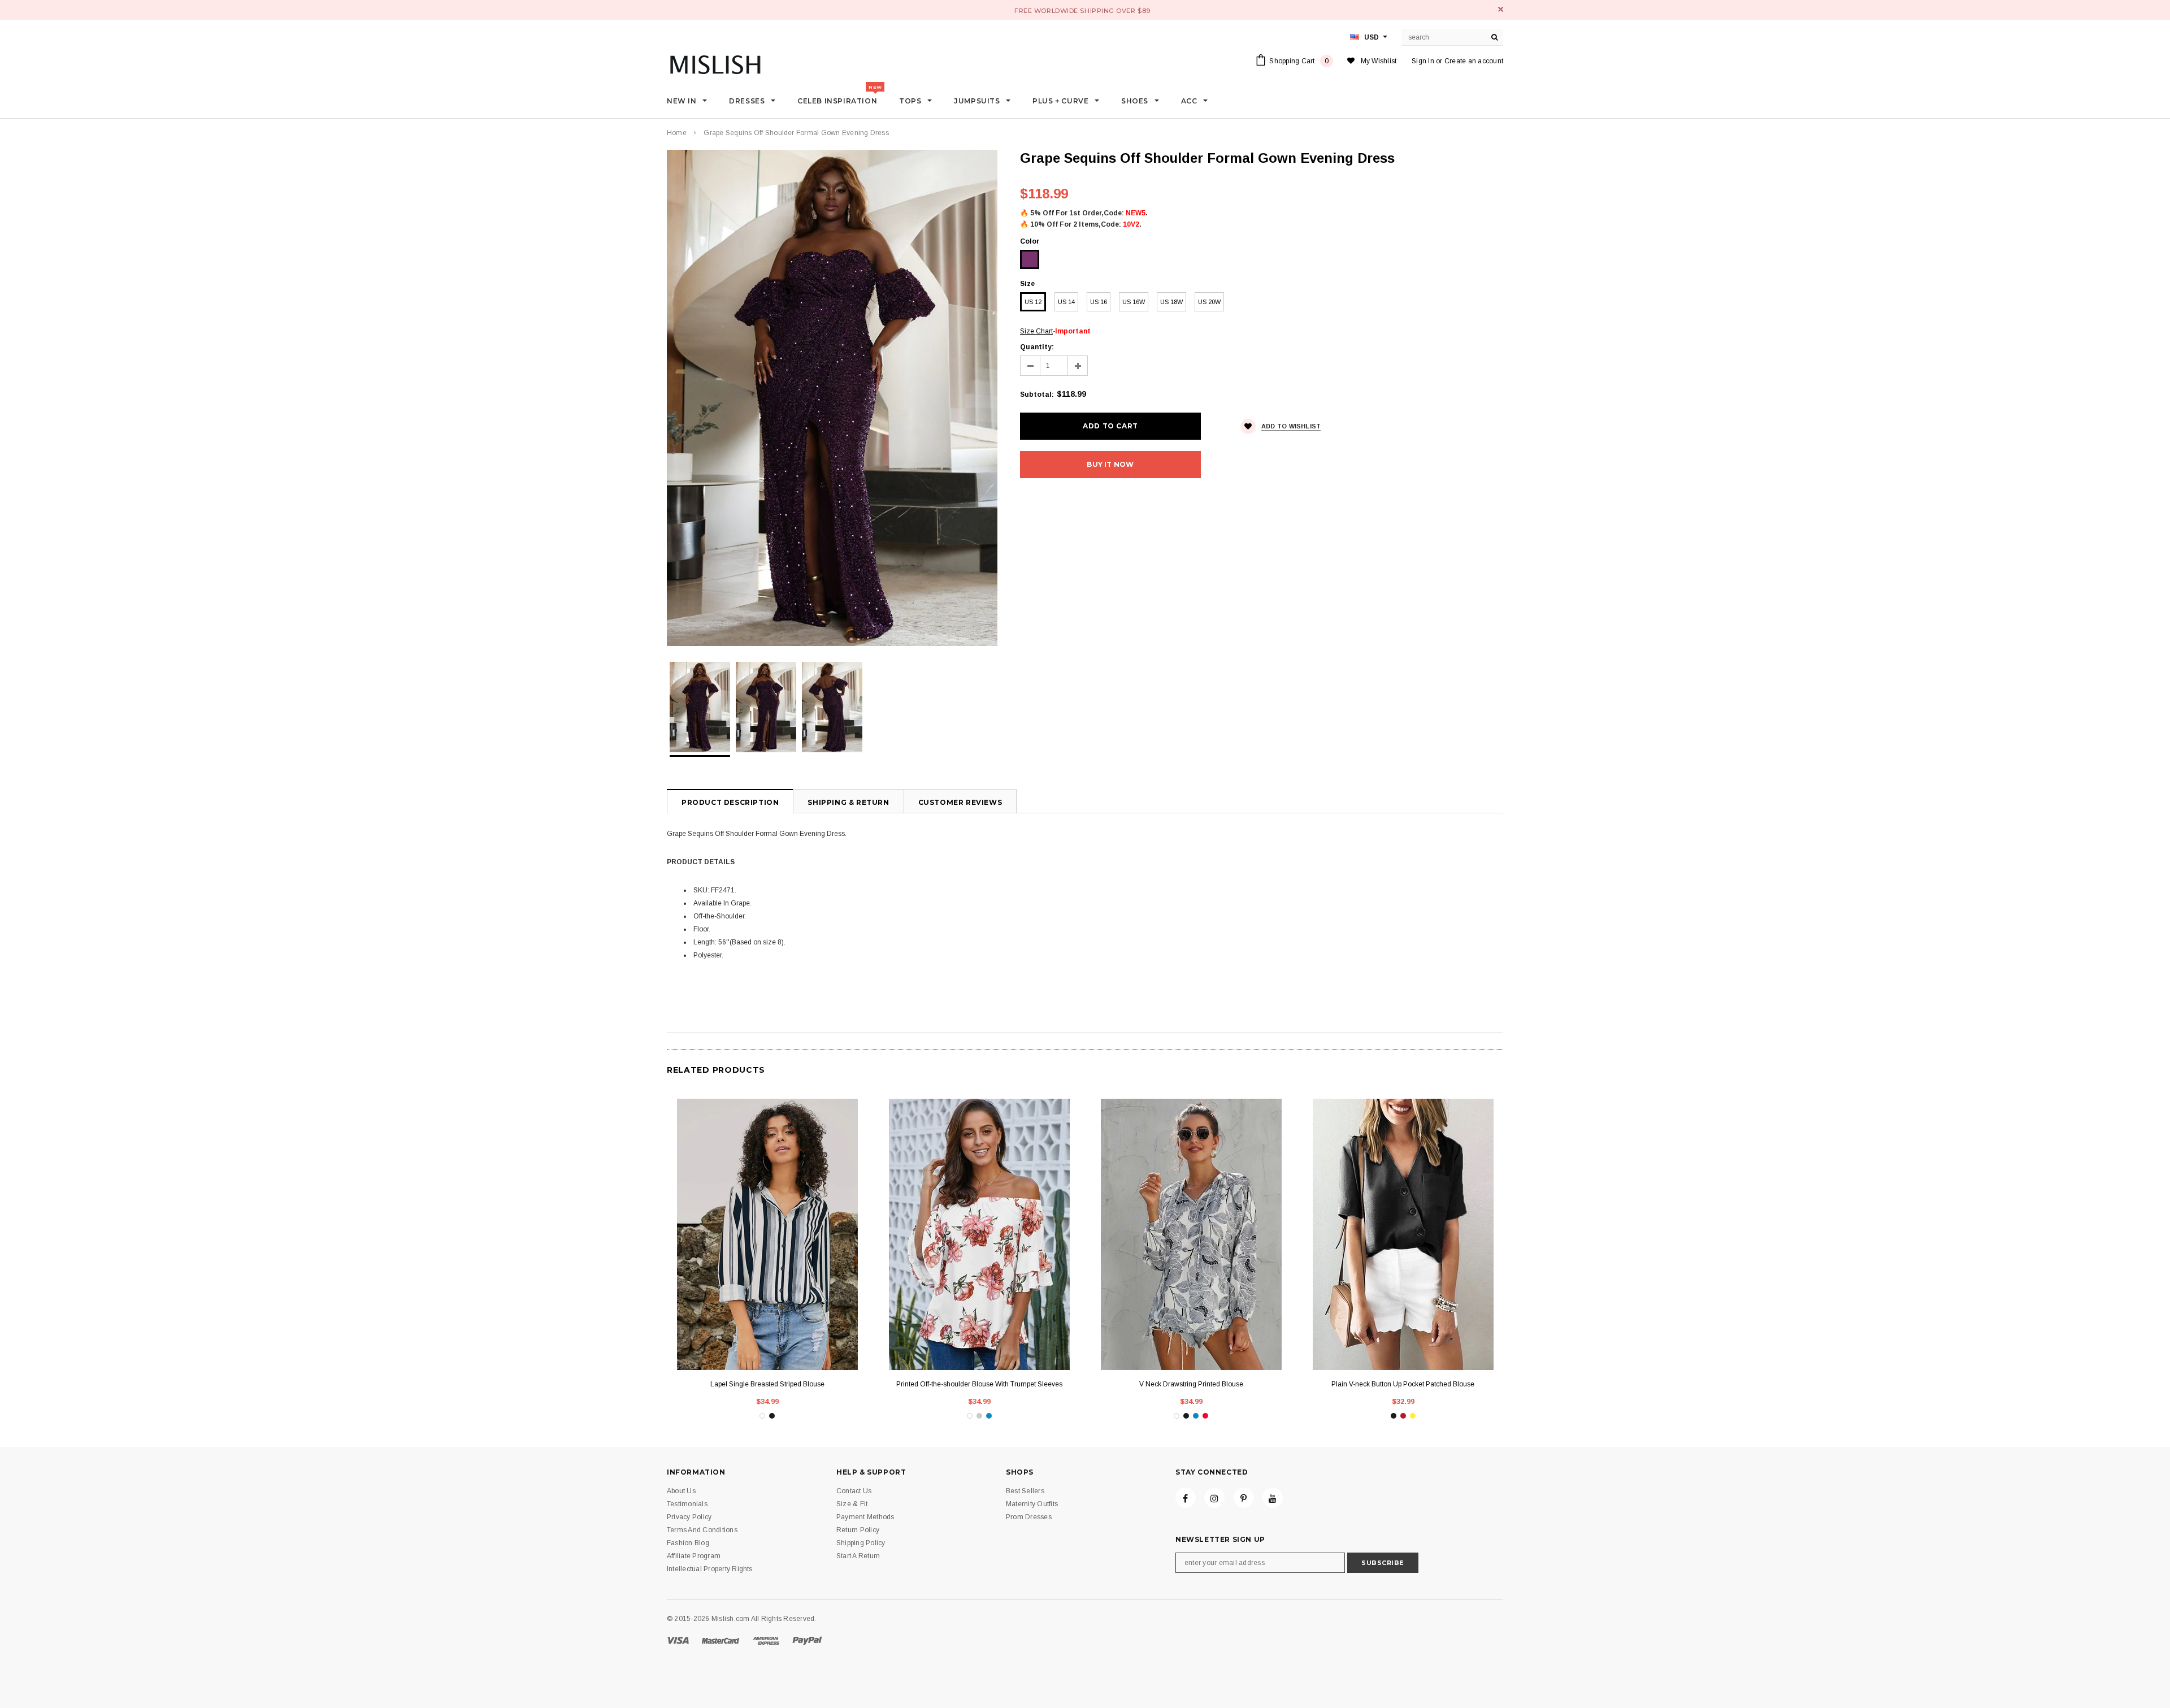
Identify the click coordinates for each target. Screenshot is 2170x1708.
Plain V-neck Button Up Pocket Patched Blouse (1403, 1384)
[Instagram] (1214, 1498)
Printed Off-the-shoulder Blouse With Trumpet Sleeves (979, 1384)
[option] (832, 398)
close (1501, 9)
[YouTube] (1273, 1498)
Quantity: (1037, 347)
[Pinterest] (1244, 1498)
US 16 (1099, 302)
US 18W (1171, 302)
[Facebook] (1186, 1498)
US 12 (1033, 302)
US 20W (1209, 302)
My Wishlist (1379, 61)
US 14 (1066, 302)
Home (677, 133)
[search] (1495, 37)
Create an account (1474, 61)
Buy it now (1110, 464)
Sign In (1423, 61)
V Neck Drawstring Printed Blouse (1191, 1384)
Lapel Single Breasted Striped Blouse (767, 1384)
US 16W (1134, 302)
